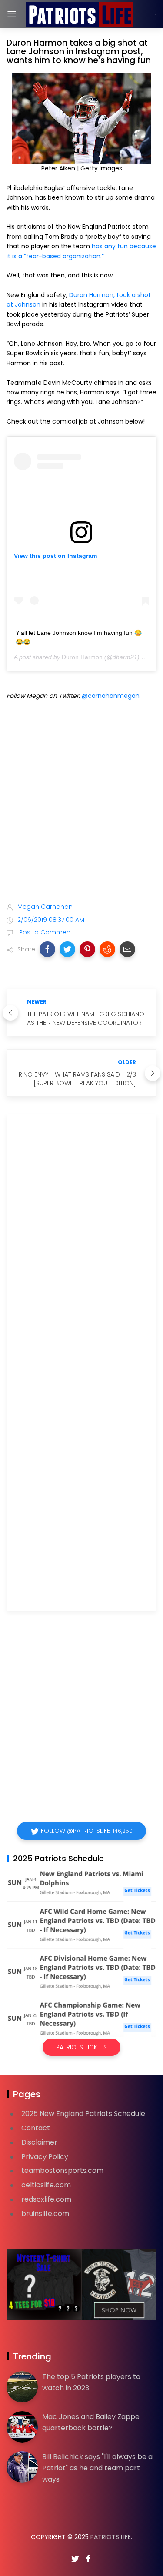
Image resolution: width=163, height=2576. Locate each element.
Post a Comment (45, 932)
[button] (47, 949)
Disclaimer (39, 2142)
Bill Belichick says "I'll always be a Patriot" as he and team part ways (97, 2468)
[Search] (156, 14)
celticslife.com (46, 2185)
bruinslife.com (45, 2214)
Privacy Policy (45, 2157)
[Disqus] (81, 1246)
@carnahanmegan (111, 696)
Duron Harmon (82, 657)
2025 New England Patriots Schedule (83, 2114)
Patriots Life (111, 2537)
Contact (36, 2128)
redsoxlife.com (46, 2199)
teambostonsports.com (62, 2171)
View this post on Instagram (55, 556)
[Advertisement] (81, 803)
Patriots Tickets (81, 2047)
